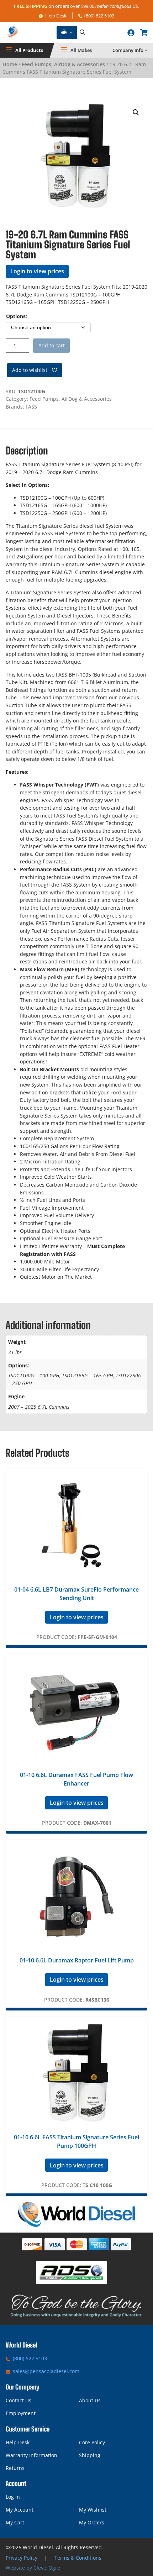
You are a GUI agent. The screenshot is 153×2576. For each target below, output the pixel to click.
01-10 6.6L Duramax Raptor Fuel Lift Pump (77, 1960)
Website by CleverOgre (33, 2568)
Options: (17, 316)
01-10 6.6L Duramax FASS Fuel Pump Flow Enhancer (76, 1779)
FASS (31, 407)
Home (10, 64)
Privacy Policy (22, 2558)
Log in (13, 2497)
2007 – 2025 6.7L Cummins (39, 1407)
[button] (136, 112)
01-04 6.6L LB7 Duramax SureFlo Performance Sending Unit (76, 1594)
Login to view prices (37, 271)
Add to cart (52, 345)
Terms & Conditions (78, 2558)
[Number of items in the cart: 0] (144, 32)
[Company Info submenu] (146, 50)
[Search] (83, 33)
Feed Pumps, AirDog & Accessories (63, 64)
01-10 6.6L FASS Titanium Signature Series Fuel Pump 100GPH (76, 2141)
